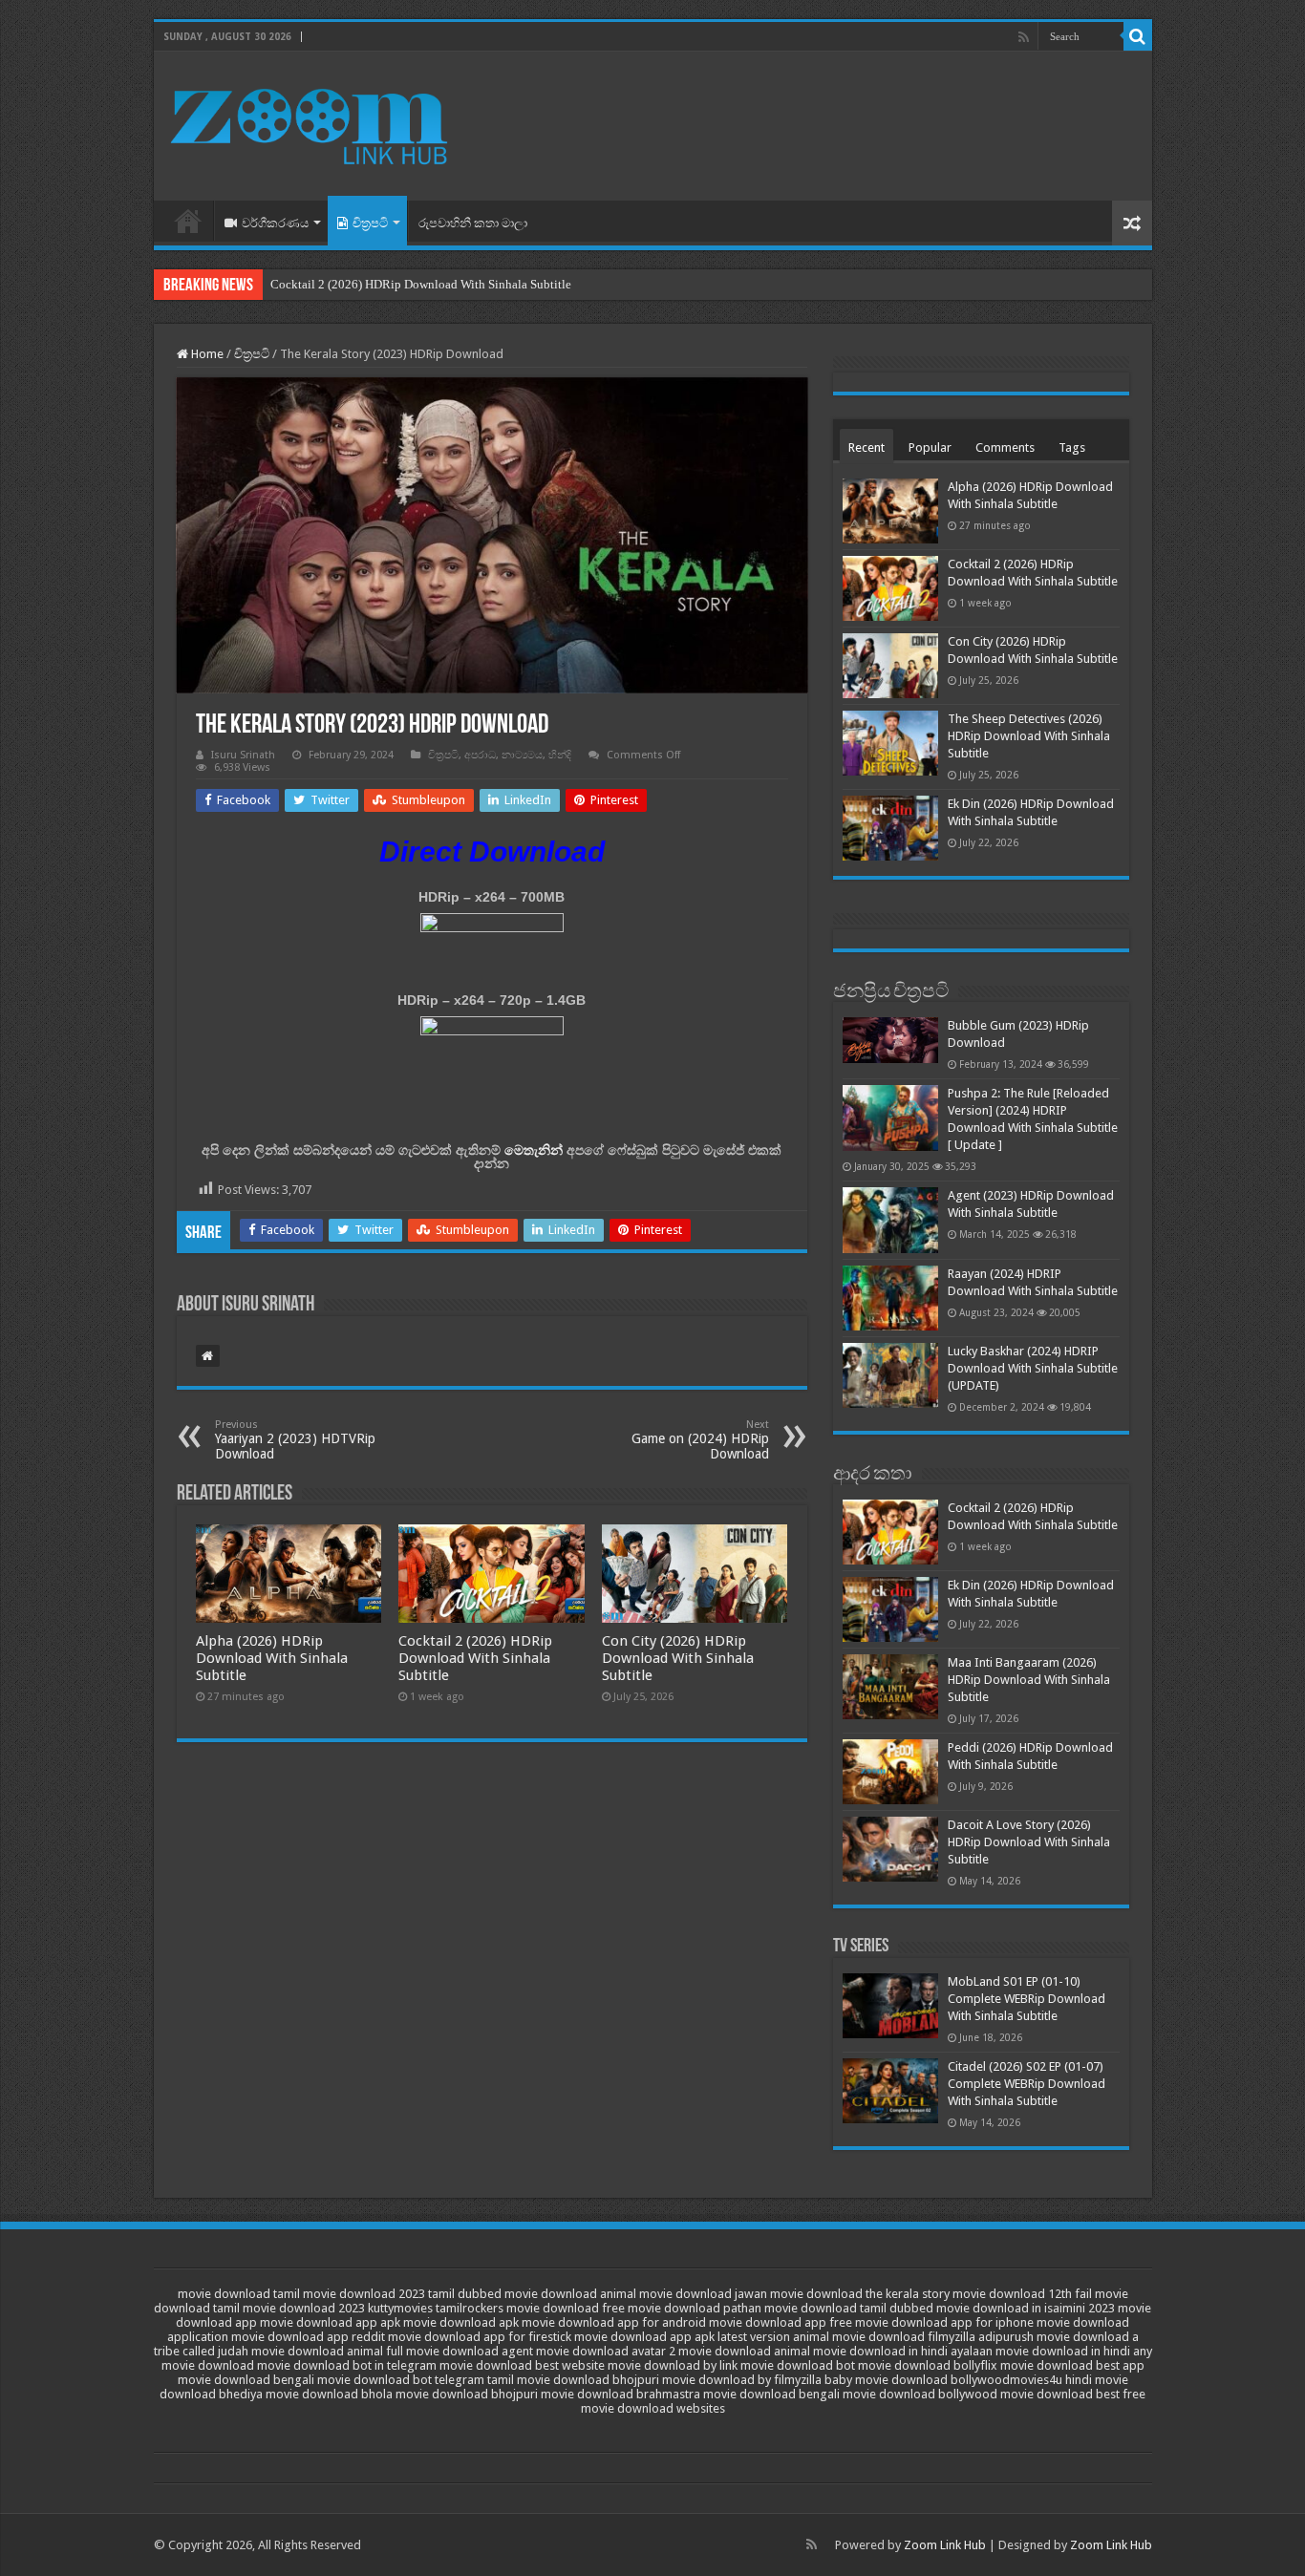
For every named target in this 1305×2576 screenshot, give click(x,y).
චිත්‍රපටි (370, 223)
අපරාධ (480, 755)
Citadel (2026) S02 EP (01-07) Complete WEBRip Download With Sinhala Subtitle (1027, 2084)
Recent (866, 447)
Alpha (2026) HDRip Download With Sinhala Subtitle (272, 1658)
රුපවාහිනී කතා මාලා (473, 223)
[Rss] (1024, 37)
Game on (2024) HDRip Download (700, 1440)
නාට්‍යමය (522, 755)
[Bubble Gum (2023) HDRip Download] (890, 1040)
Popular (930, 447)
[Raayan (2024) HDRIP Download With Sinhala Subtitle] (890, 1298)
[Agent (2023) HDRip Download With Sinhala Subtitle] (890, 1220)
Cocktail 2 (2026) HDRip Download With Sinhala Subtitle (421, 284)
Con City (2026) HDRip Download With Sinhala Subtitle (678, 1658)
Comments (1005, 447)
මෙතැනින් (534, 1150)
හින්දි (560, 755)
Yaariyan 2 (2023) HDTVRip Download (295, 1440)
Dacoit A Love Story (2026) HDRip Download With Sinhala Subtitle (1029, 1842)
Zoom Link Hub (945, 2545)
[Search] (1138, 36)
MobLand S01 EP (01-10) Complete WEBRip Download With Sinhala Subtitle (1027, 1999)
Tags (1072, 447)
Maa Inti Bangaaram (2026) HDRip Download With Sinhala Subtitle (1029, 1680)
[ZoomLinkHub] (311, 122)
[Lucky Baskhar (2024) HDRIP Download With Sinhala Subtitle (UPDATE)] (890, 1375)
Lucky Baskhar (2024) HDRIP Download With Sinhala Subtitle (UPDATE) (1033, 1368)
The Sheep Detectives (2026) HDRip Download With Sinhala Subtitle (1029, 736)
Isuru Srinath (243, 755)
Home (188, 221)
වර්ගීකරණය (275, 223)
